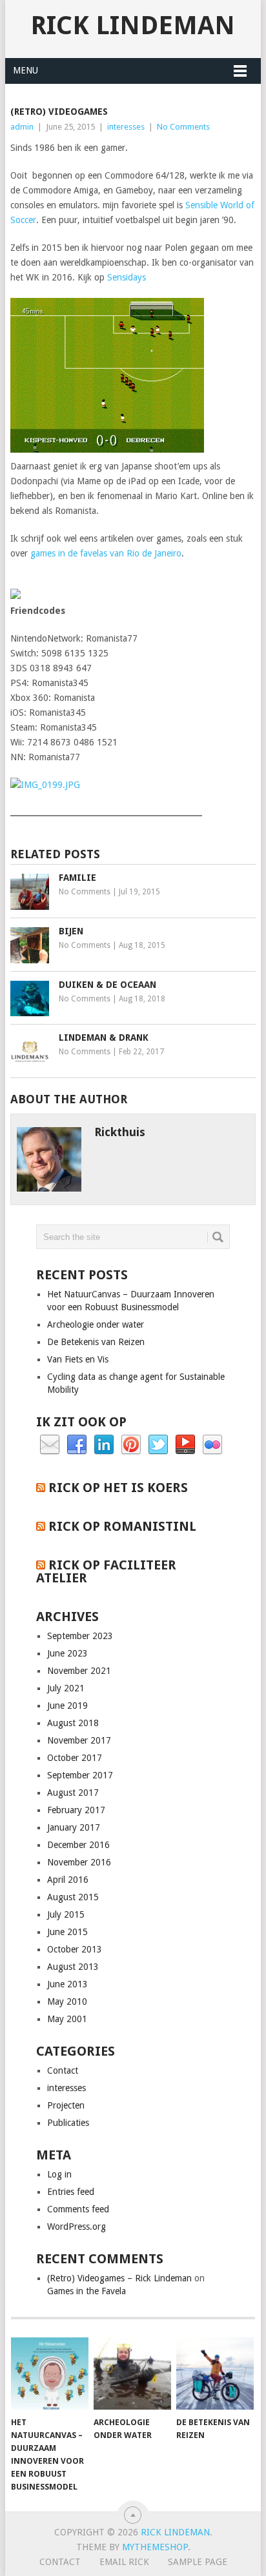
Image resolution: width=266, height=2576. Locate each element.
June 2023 (67, 1653)
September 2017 (80, 1775)
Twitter (158, 1445)
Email (50, 1445)
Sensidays (127, 277)
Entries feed (71, 2192)
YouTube (185, 1445)
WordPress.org (77, 2227)
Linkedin (104, 1445)
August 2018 (73, 1723)
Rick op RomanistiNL (122, 1526)
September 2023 (80, 1636)
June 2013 (67, 1984)
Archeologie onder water (96, 1324)
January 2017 (74, 1827)
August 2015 (73, 1897)
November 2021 (79, 1671)
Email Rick (124, 2562)
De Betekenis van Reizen (96, 1342)
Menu (26, 70)
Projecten (66, 2105)
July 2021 (66, 1688)
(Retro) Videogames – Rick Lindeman (119, 2278)
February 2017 (76, 1810)
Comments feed (78, 2209)
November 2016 (79, 1862)
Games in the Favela (87, 2291)
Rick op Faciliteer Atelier (106, 1571)
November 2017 (79, 1740)
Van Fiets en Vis (78, 1359)
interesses (126, 127)
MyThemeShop (155, 2547)
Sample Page (198, 2562)
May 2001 (67, 2019)
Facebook (77, 1445)
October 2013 (75, 1949)
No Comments (183, 127)
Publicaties (68, 2123)
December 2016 (78, 1845)
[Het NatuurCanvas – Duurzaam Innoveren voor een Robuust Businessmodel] (50, 2374)
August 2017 (73, 1793)
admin (22, 127)
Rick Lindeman (133, 25)
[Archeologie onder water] (132, 2374)
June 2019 (67, 1706)
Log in (59, 2174)
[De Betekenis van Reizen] (215, 2374)
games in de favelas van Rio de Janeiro (106, 553)
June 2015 (67, 1932)
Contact (63, 2070)
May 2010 (67, 2001)
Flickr (212, 1445)
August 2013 (73, 1967)
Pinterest (131, 1445)
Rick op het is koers (118, 1488)
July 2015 (66, 1914)
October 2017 (75, 1758)
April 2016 (68, 1880)
